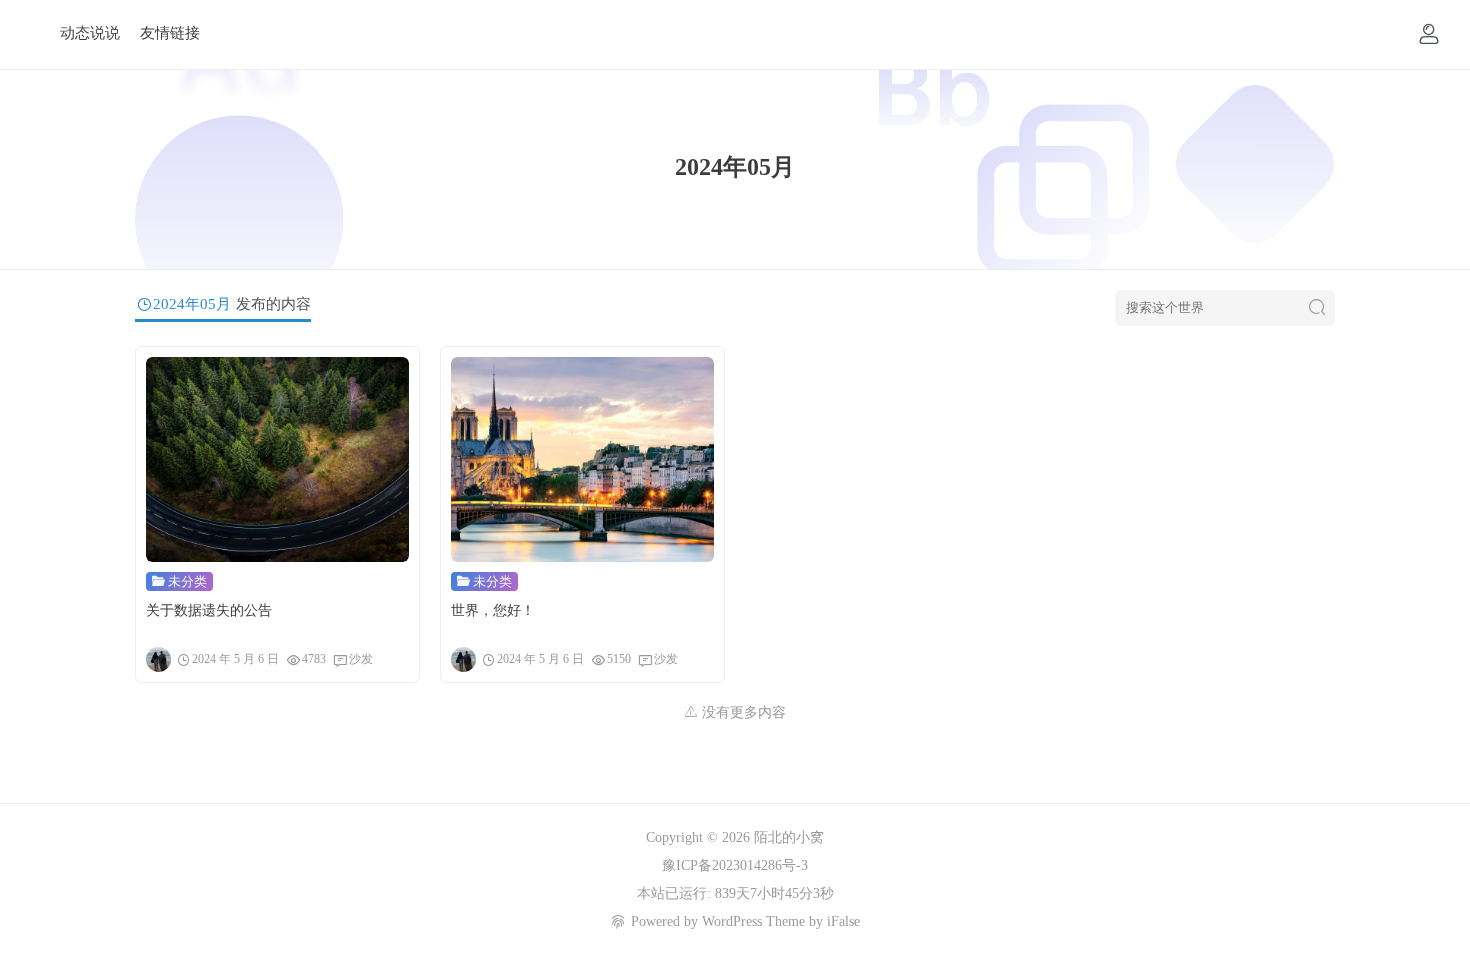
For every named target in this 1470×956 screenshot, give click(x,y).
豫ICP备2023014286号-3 (735, 865)
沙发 (361, 659)
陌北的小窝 (789, 837)
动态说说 (90, 33)
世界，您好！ (493, 610)
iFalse (843, 921)
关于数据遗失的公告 (209, 610)
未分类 (187, 581)
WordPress (732, 921)
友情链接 (170, 33)
